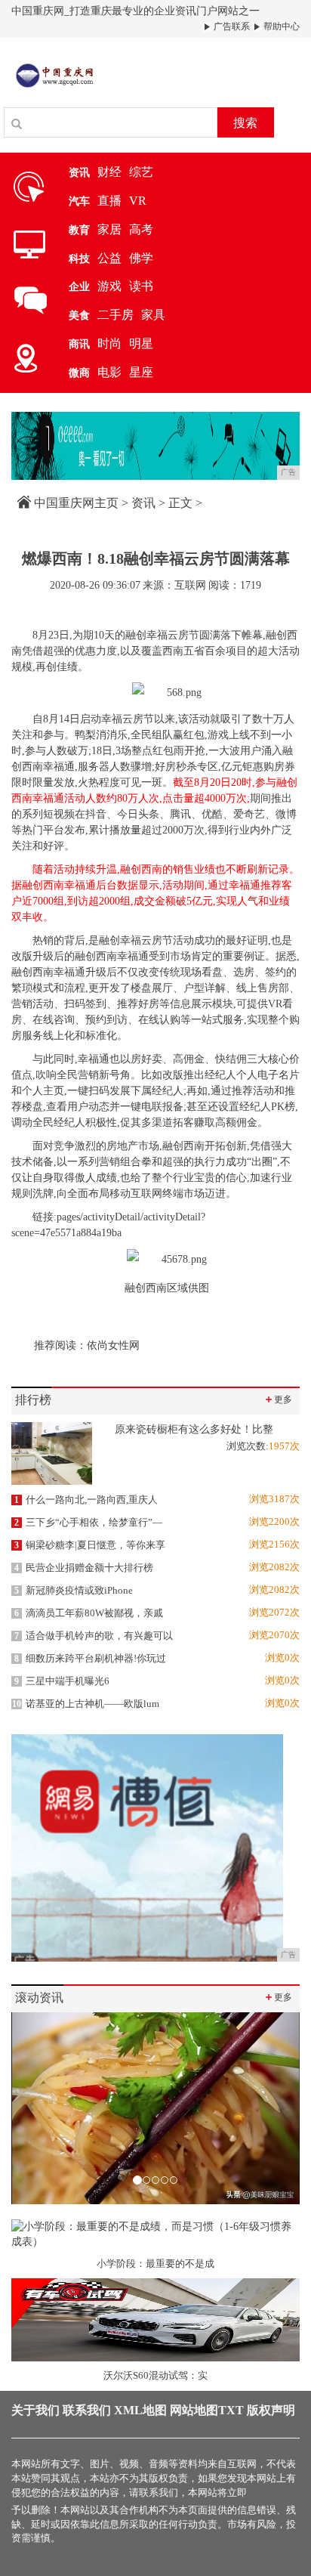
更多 (278, 1399)
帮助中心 (280, 26)
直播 (109, 201)
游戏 (109, 286)
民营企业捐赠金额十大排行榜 (84, 1568)
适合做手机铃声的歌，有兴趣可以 (94, 1636)
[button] (33, 2108)
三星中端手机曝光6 (62, 1681)
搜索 (245, 123)
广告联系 (231, 26)
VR (138, 201)
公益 (109, 258)
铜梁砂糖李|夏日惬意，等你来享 (90, 1545)
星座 (141, 372)
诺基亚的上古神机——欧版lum (86, 1704)
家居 (109, 229)
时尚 (109, 343)
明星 (141, 343)
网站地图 (194, 2410)
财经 (109, 172)
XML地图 (140, 2410)
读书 (141, 286)
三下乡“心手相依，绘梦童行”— (88, 1522)
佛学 (141, 258)
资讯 (143, 503)
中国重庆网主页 (76, 503)
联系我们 (87, 2410)
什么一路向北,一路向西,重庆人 (86, 1500)
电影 (109, 372)
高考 (141, 229)
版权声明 (271, 2410)
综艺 (141, 172)
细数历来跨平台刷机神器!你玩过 (90, 1658)
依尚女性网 (113, 1345)
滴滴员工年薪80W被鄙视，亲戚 (89, 1613)
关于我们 (35, 2410)
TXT (231, 2410)
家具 (153, 315)
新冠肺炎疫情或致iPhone (74, 1590)
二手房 (115, 315)
